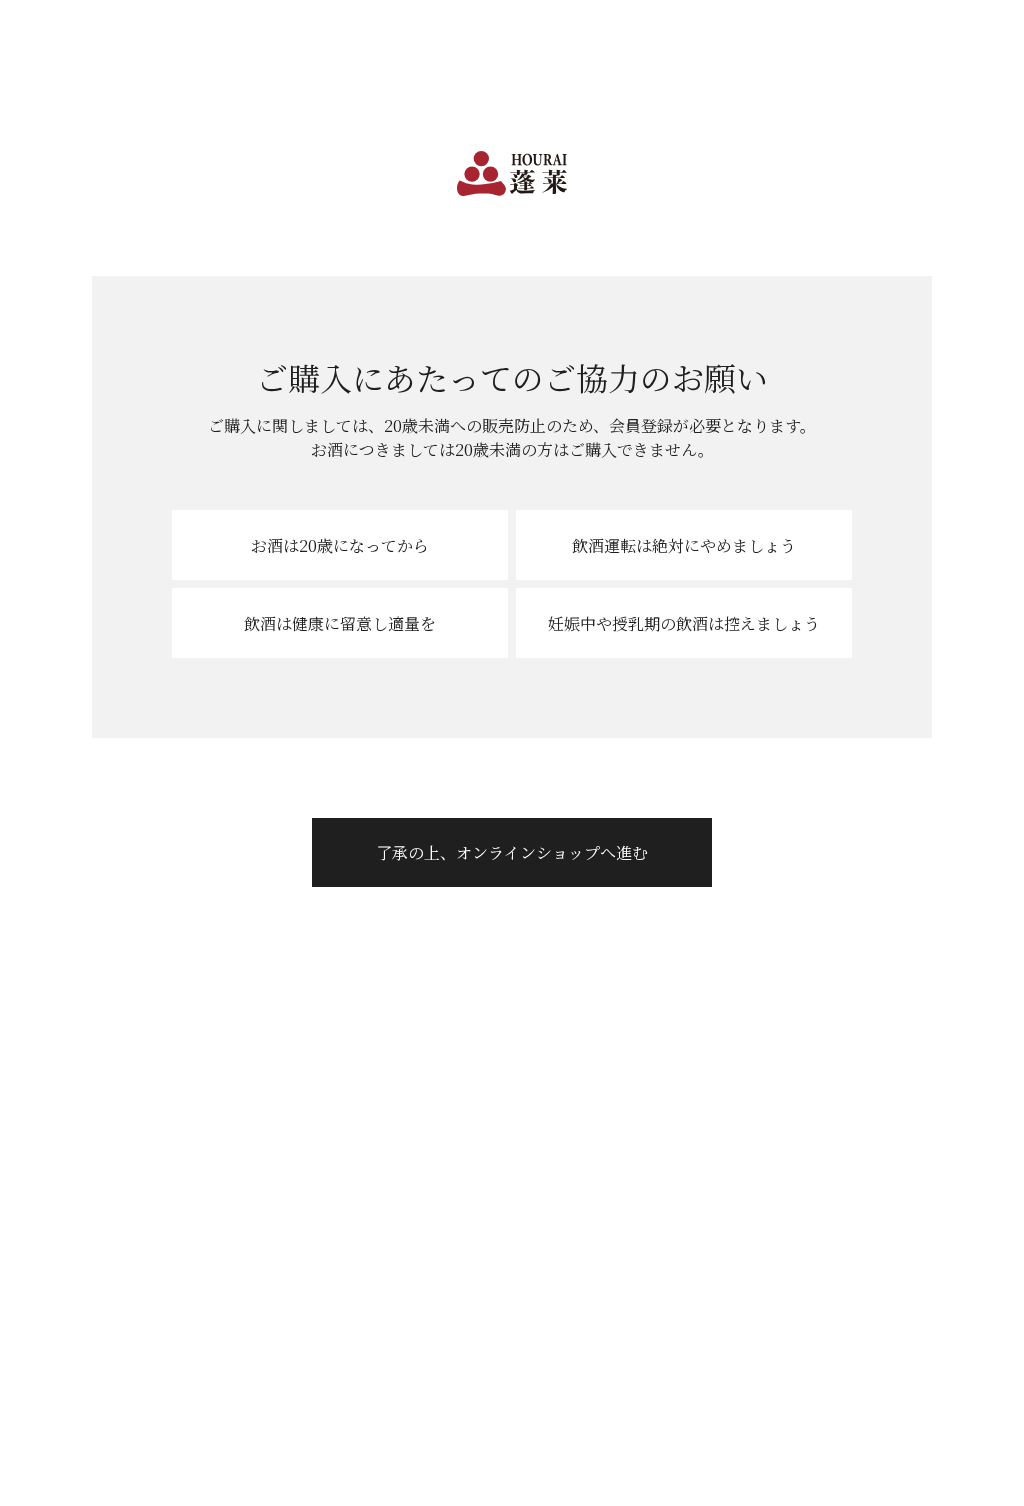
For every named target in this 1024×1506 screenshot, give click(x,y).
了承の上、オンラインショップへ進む (512, 852)
